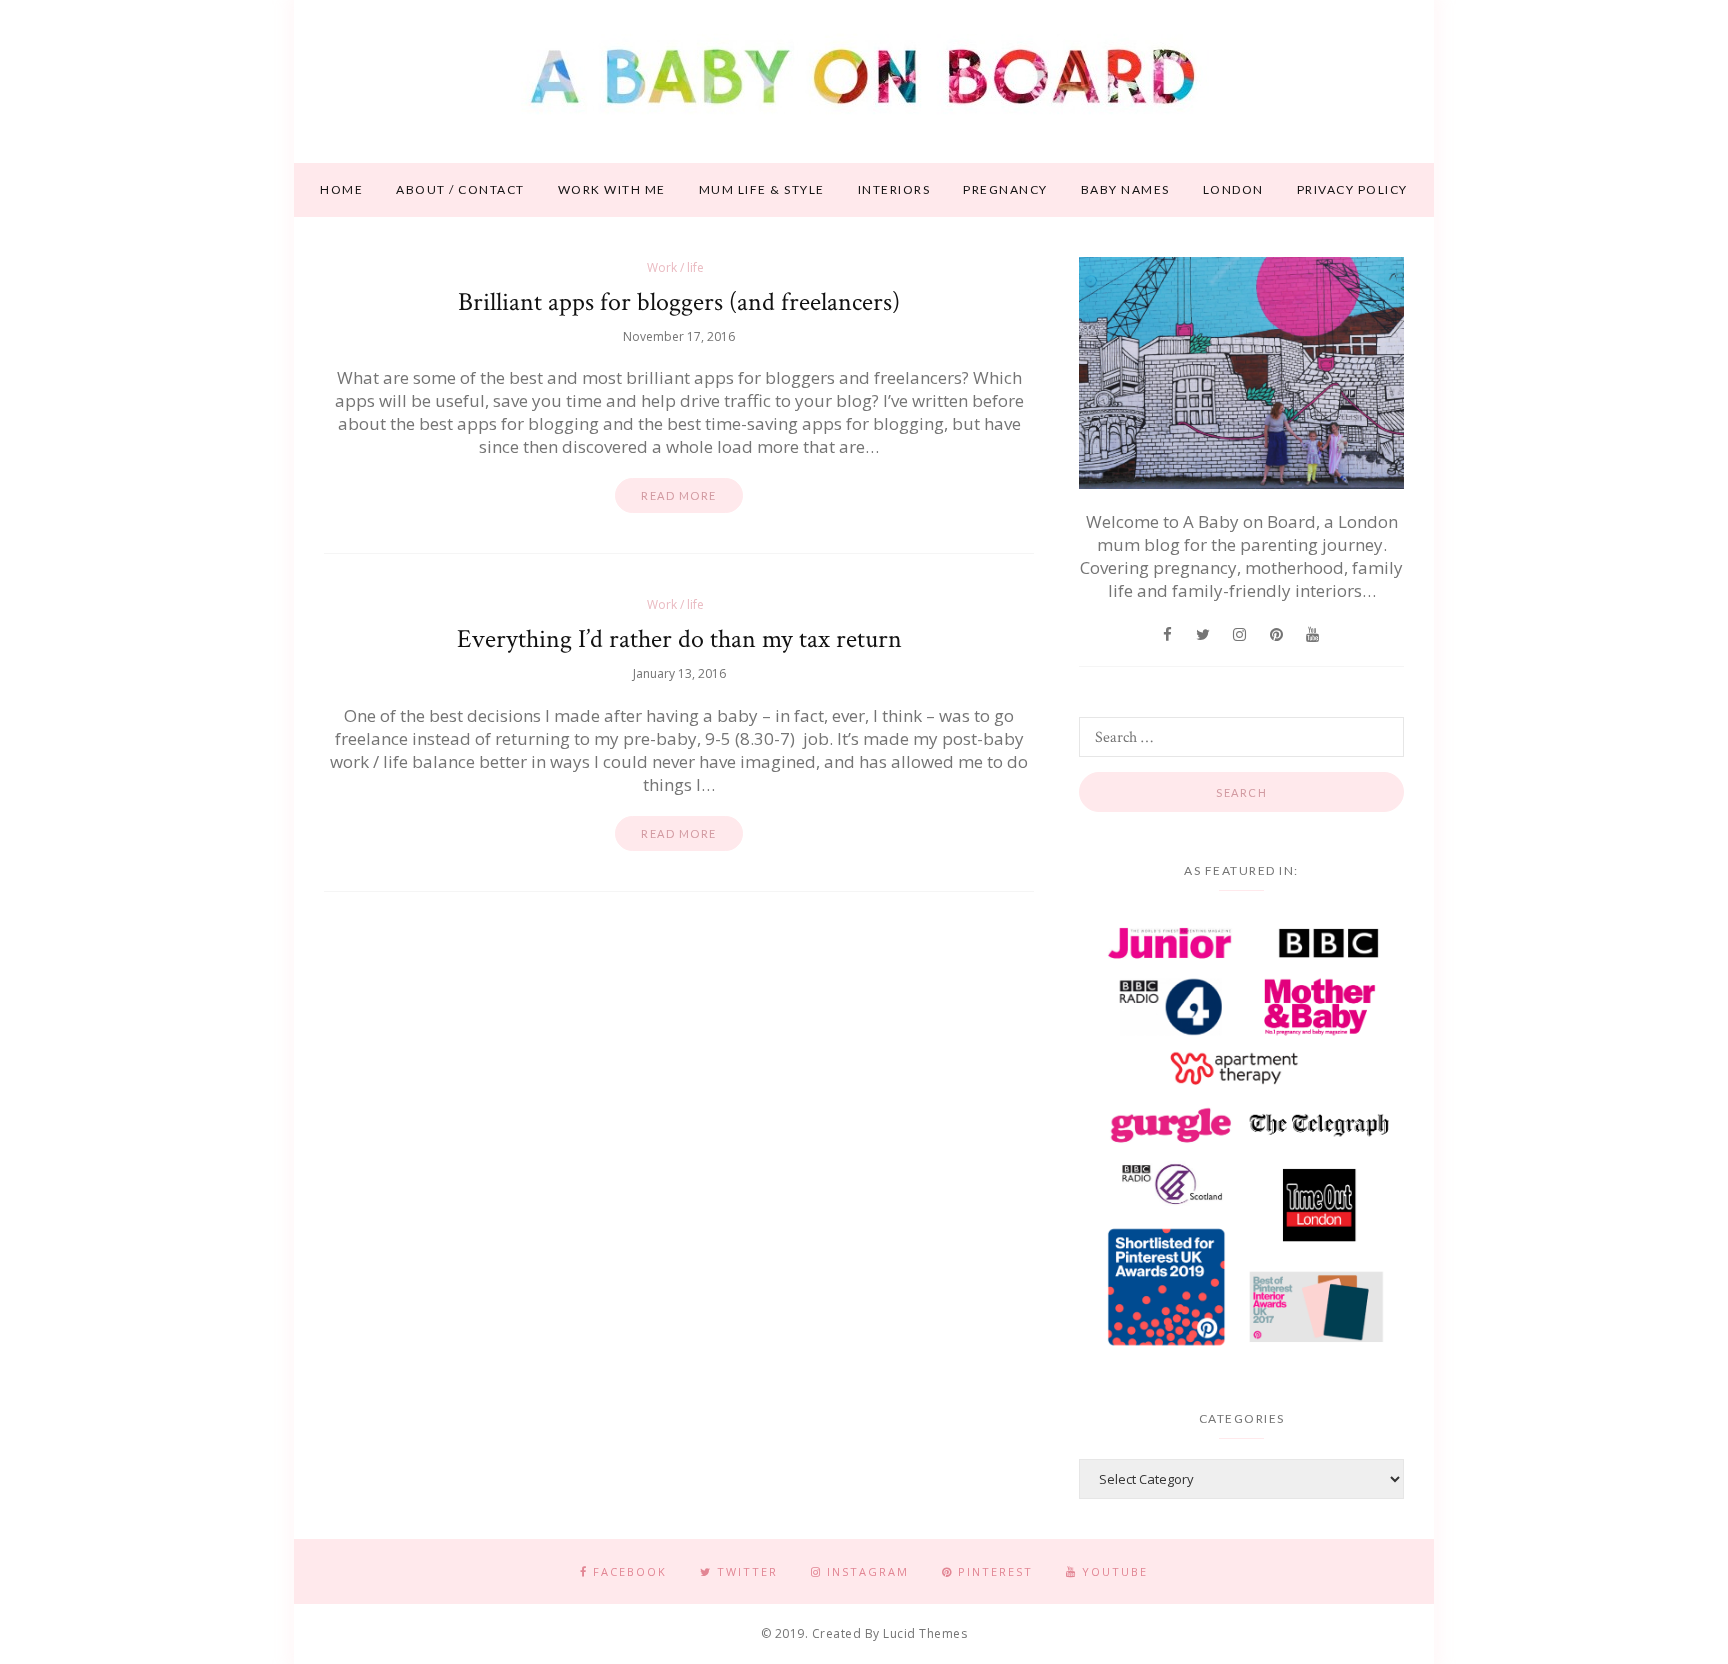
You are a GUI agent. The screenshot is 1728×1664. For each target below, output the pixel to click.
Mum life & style (762, 189)
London (1233, 189)
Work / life (675, 267)
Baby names (1125, 189)
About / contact (460, 189)
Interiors (894, 189)
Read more (679, 495)
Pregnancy (1005, 189)
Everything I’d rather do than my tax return (679, 639)
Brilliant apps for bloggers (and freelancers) (679, 302)
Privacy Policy (1352, 189)
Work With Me (612, 189)
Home (341, 189)
